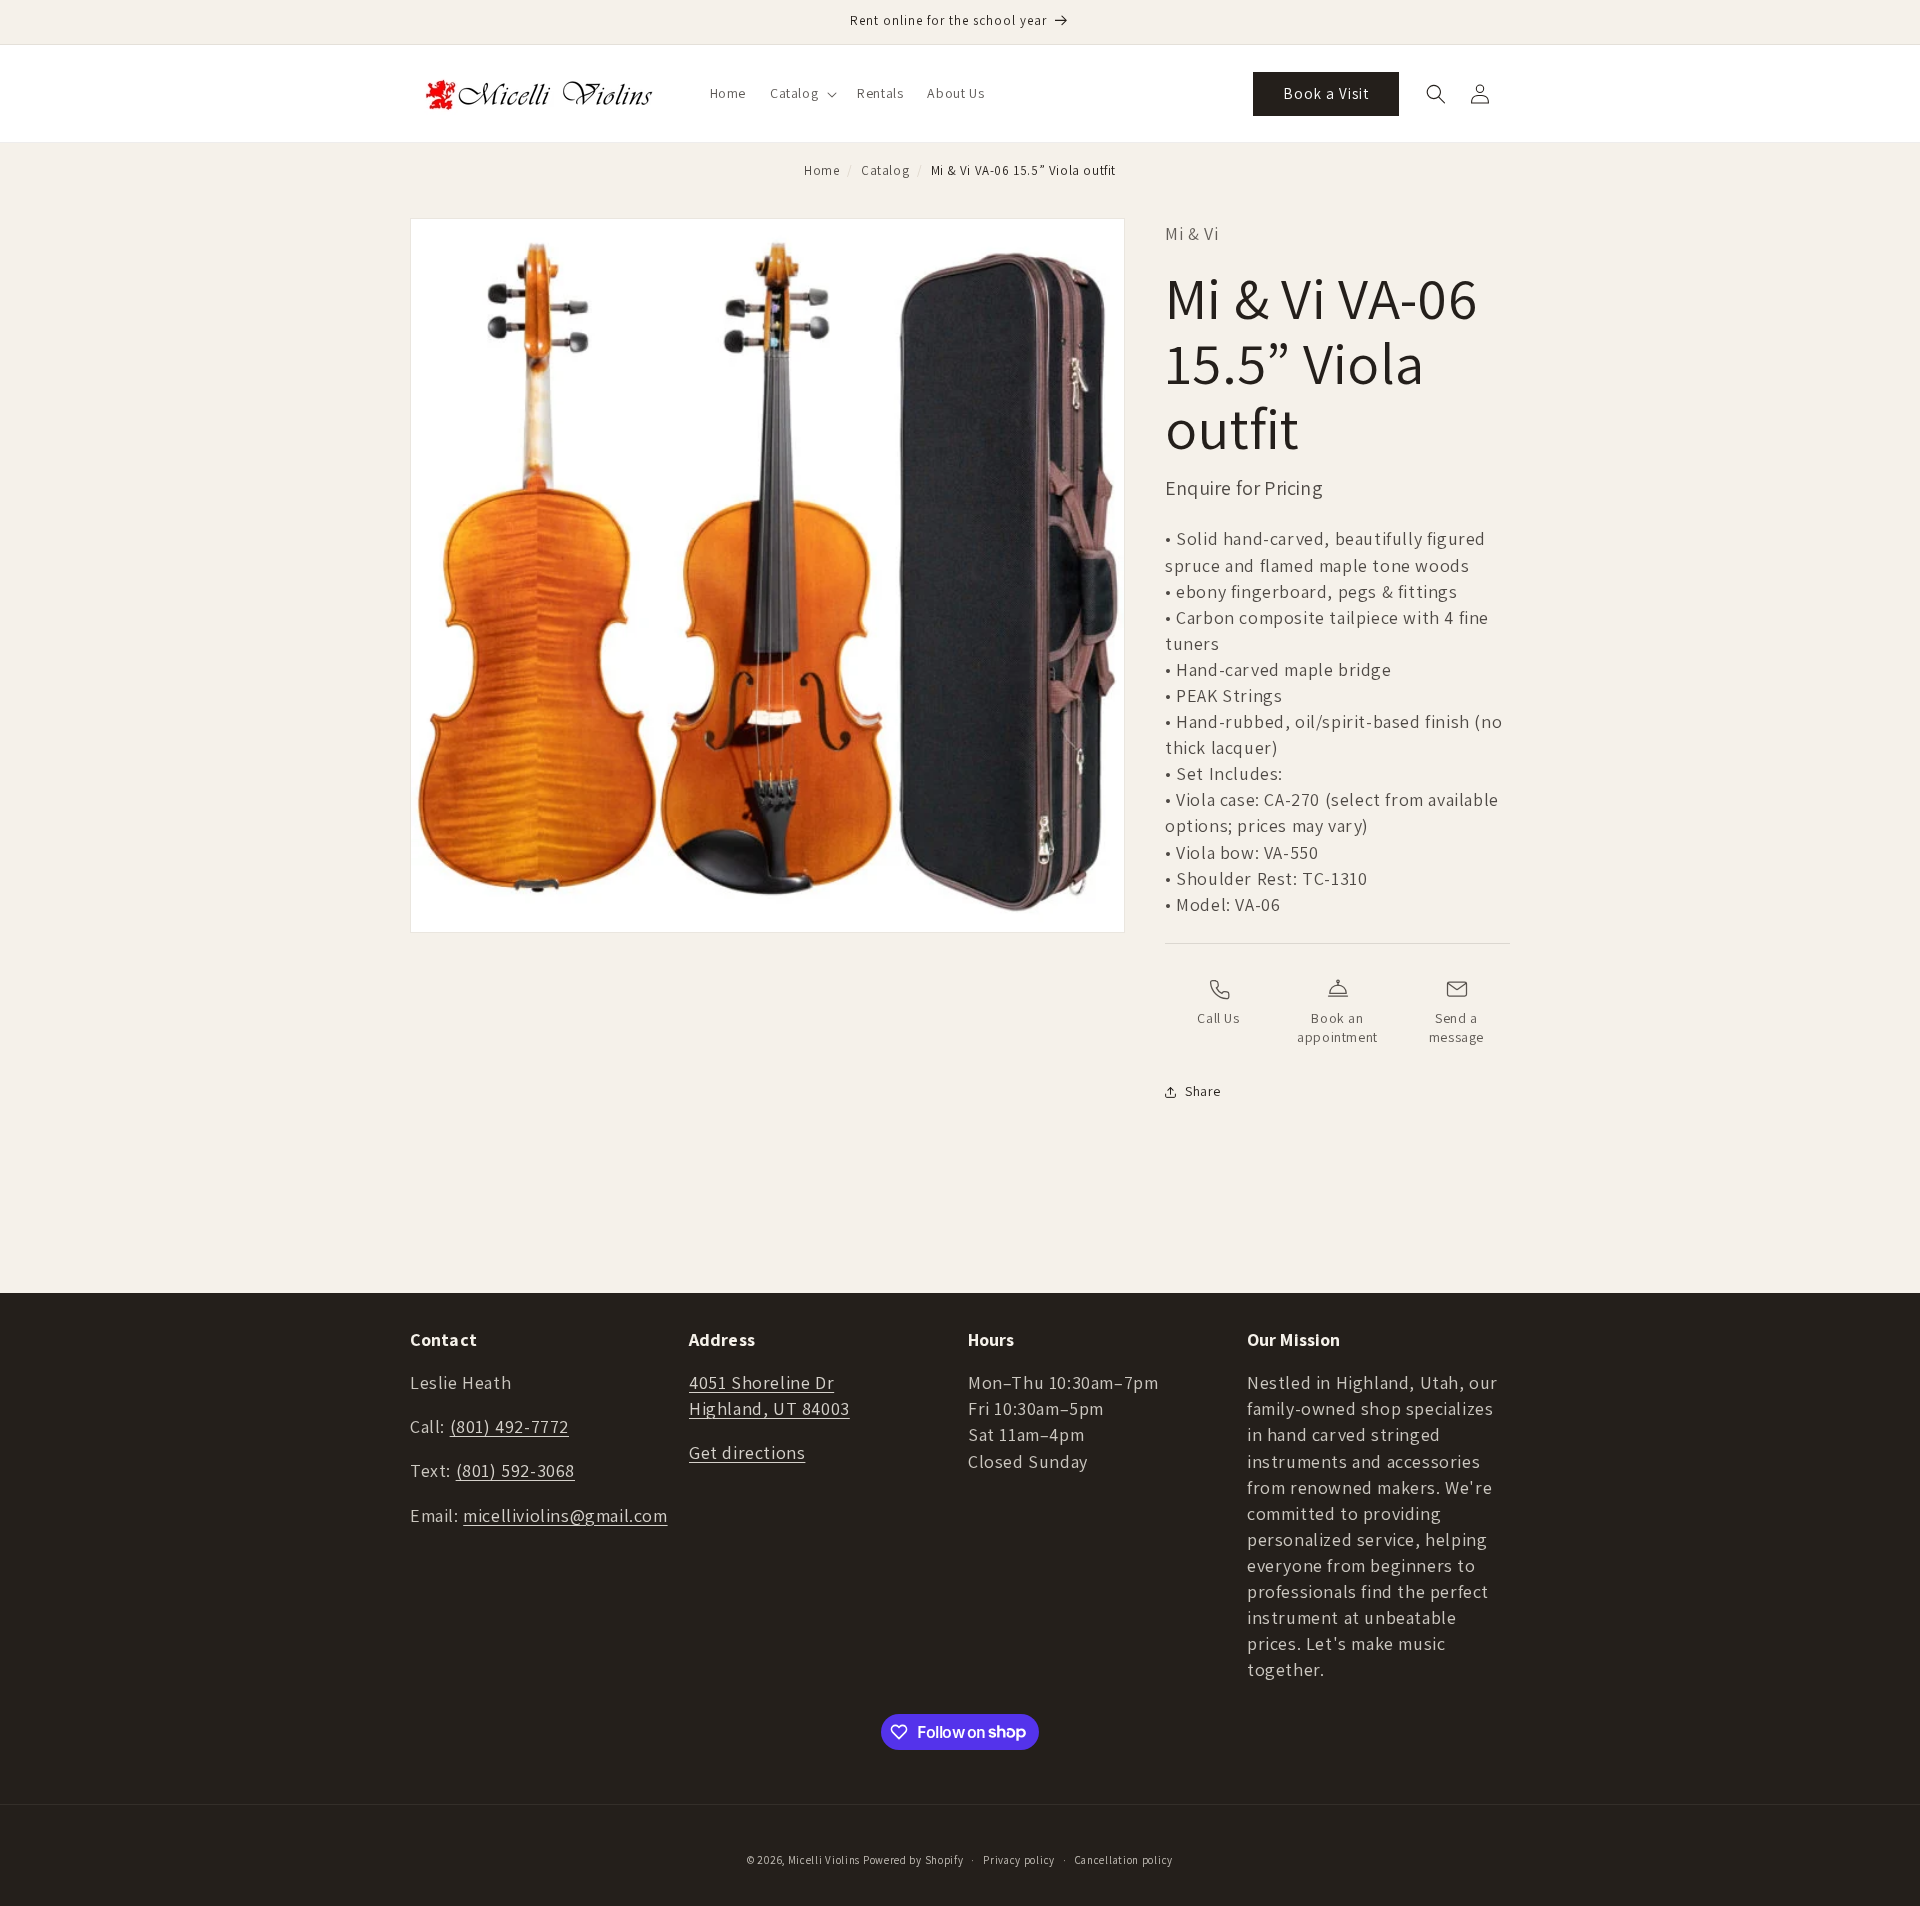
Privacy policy (1019, 1859)
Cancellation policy (1124, 1859)
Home (821, 170)
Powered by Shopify (913, 1860)
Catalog (885, 170)
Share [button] (1203, 1091)
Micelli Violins (824, 1860)
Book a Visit (1326, 93)
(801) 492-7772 (509, 1427)
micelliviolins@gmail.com (565, 1515)
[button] (801, 93)
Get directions (747, 1453)
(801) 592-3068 (515, 1471)
